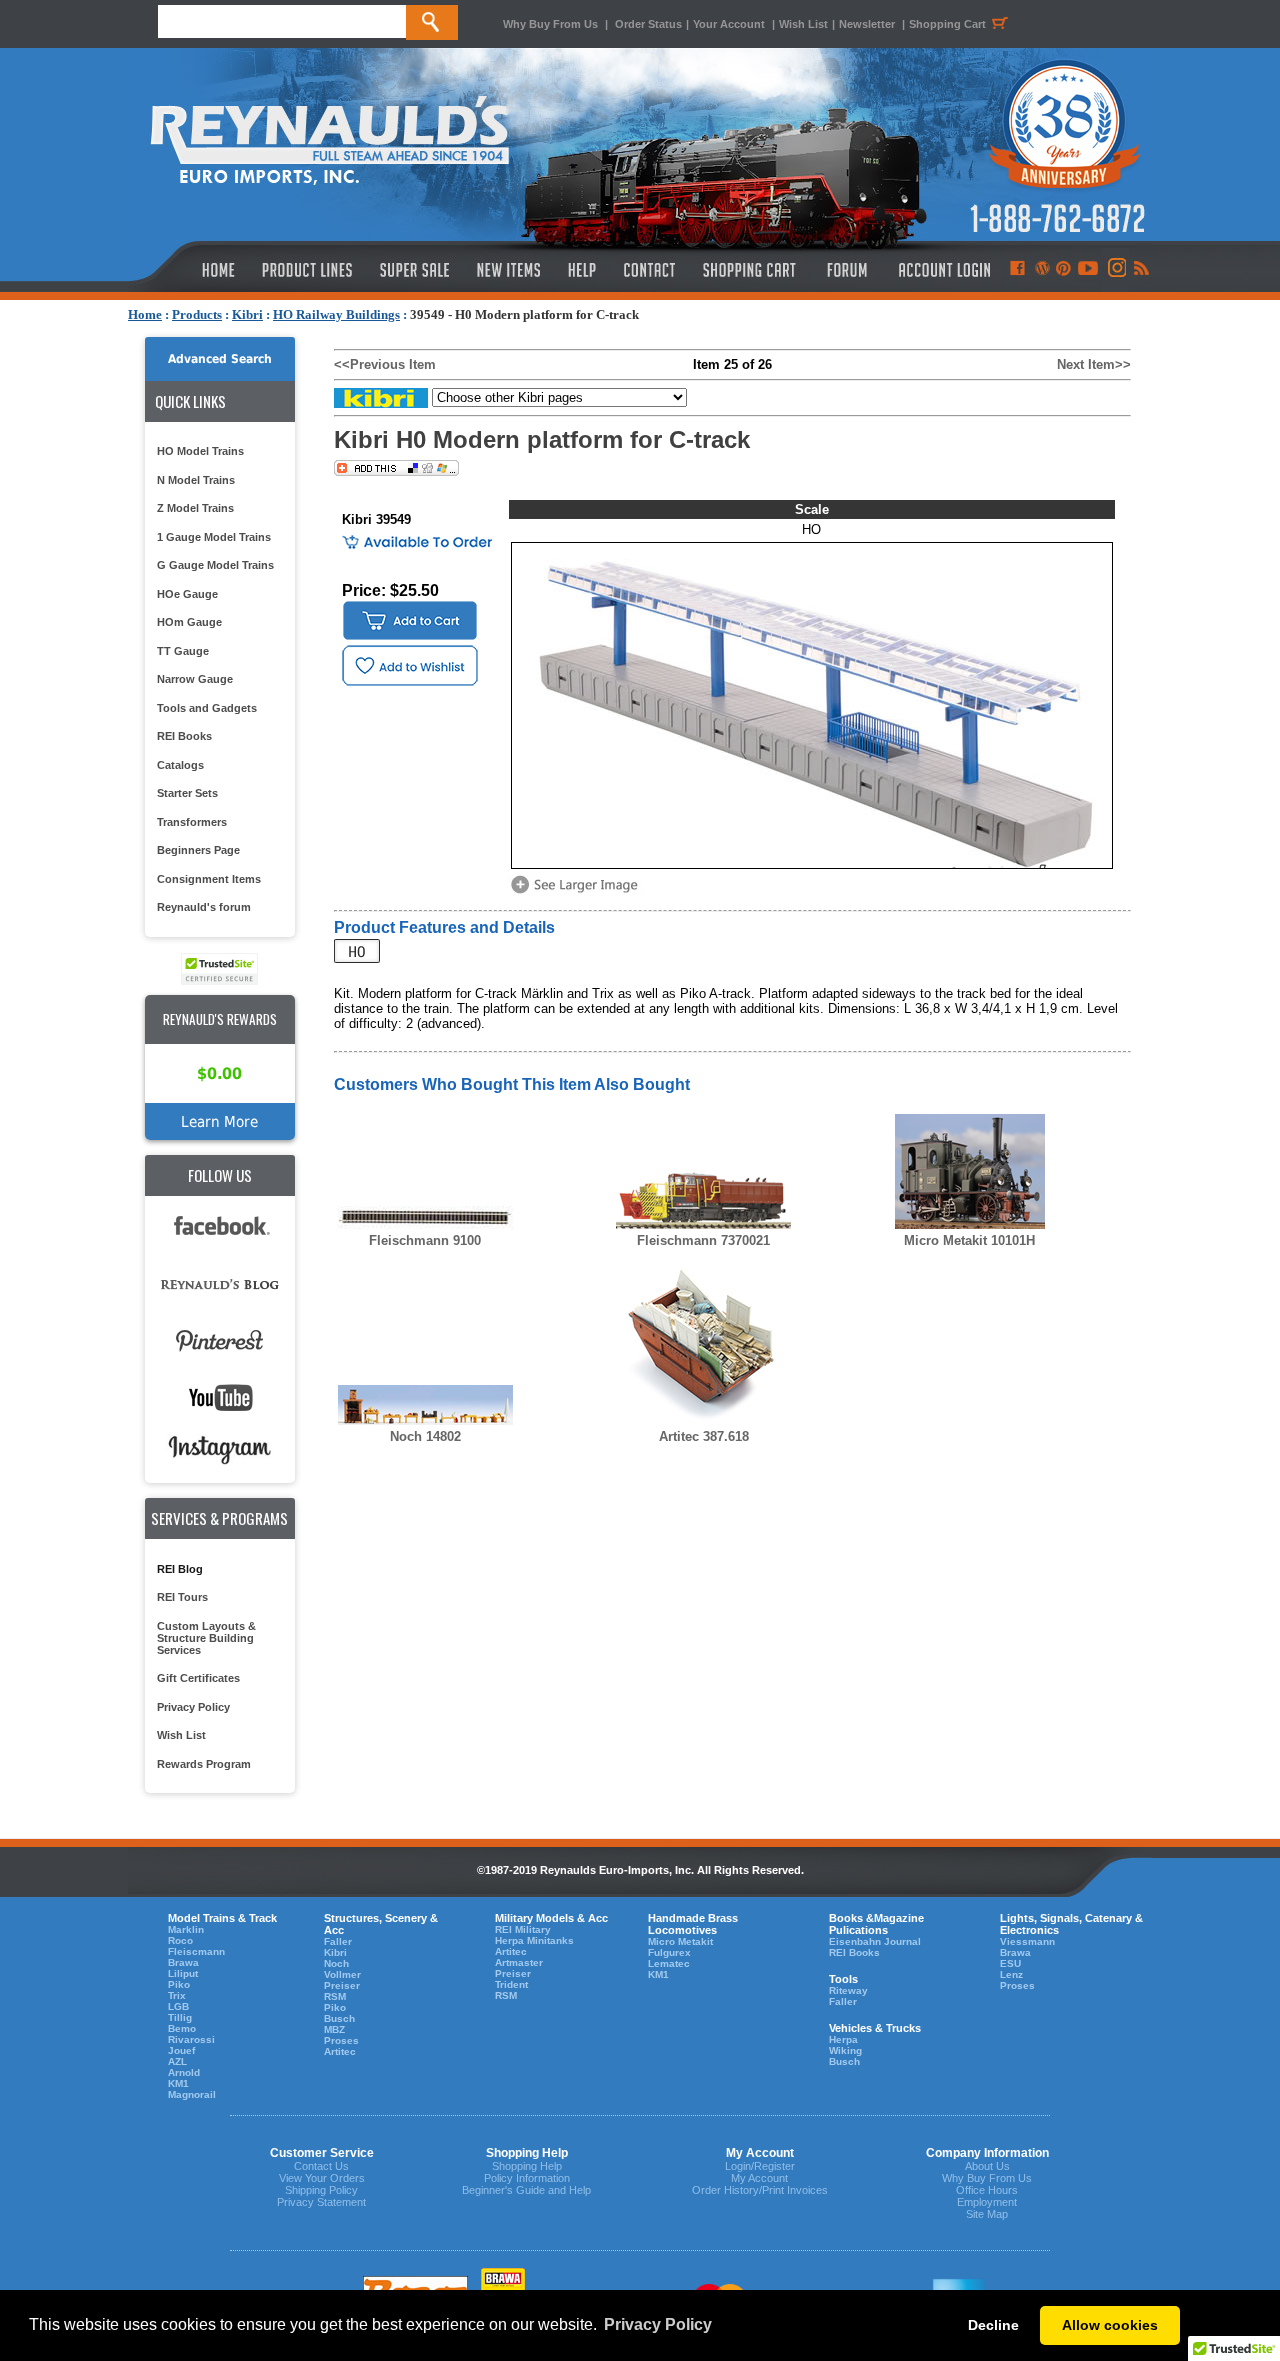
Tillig (180, 2017)
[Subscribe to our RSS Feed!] (1140, 270)
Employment (987, 2202)
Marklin (186, 1929)
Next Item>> (1094, 364)
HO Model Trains (200, 451)
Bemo (182, 2028)
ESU (1010, 1963)
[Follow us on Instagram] (1115, 270)
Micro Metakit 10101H (969, 1240)
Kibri (247, 314)
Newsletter (867, 24)
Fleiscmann (196, 1951)
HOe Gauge (187, 594)
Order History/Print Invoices (760, 2190)
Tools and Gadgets (207, 708)
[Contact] (650, 270)
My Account (759, 2178)
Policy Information (527, 2178)
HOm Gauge (189, 622)
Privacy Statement (321, 2202)
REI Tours (182, 1597)
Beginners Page (198, 850)
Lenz (1011, 1974)
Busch (339, 2018)
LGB (178, 2006)
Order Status (648, 24)
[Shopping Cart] (750, 270)
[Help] (584, 270)
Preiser (342, 1985)
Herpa (843, 2039)
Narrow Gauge (195, 679)
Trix (177, 1995)
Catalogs (180, 765)
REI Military (523, 1929)
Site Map (987, 2214)
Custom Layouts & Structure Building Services (206, 1638)
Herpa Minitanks (534, 1940)
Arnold (184, 2072)
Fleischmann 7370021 (703, 1240)
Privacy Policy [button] (658, 2324)
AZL (177, 2061)
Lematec (669, 1963)
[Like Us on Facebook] (1017, 270)
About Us (987, 2166)
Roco (180, 1940)
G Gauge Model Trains (215, 565)
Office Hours (987, 2190)
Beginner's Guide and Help (526, 2190)
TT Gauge (183, 651)
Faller (338, 1941)
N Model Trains (196, 480)
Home (145, 314)
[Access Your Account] (942, 270)
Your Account (730, 24)
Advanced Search (220, 359)
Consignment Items (209, 879)
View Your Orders (322, 2178)
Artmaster (519, 1962)
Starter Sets (187, 793)
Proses (341, 2040)
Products (197, 314)
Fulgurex (669, 1952)
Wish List (803, 24)
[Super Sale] (414, 270)
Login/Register (760, 2166)
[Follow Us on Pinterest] (1063, 270)
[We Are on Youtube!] (1088, 270)
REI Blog (180, 1569)
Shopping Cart (947, 24)
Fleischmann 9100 (425, 1240)
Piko (179, 1984)
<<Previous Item (385, 364)
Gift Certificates (198, 1678)
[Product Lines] (308, 270)
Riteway (848, 1990)
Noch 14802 (425, 1436)
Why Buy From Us (550, 24)
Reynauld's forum (204, 907)
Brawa (183, 1962)
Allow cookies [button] (1110, 2325)
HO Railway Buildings (336, 314)
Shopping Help (527, 2166)
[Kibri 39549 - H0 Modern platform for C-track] (578, 891)
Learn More (219, 1121)
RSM (335, 1996)
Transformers (192, 822)
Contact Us (321, 2166)
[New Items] (509, 270)
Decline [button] (993, 2325)
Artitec (340, 2051)
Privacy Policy (193, 1707)
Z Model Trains (195, 508)
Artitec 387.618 (704, 1436)
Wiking (845, 2050)
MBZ (334, 2029)
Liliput (183, 1973)
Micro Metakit (680, 1941)
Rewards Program (204, 1764)
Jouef (181, 2050)
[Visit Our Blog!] (1042, 270)
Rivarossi (191, 2039)
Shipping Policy (321, 2190)
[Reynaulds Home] (188, 270)
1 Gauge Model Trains (214, 537)
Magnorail (192, 2094)
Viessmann (1027, 1941)
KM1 (178, 2083)
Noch (336, 1963)
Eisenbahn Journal (875, 1941)
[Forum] (846, 270)
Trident (511, 1984)
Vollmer (342, 1974)
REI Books (184, 736)
